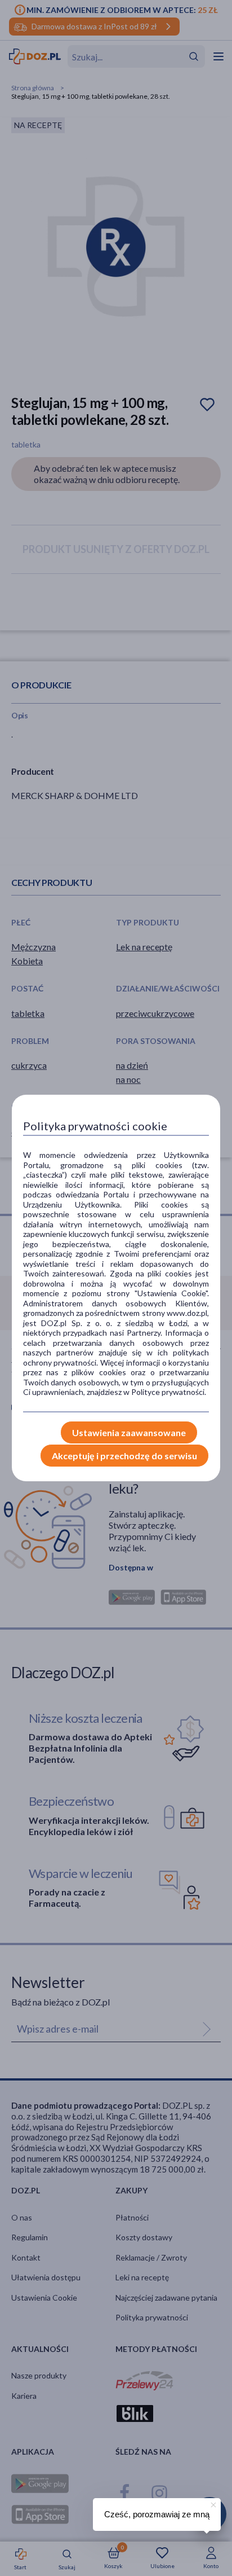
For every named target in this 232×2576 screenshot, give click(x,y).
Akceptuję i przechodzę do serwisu (124, 1456)
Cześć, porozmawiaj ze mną (157, 2514)
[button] (212, 2503)
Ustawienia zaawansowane (129, 1432)
